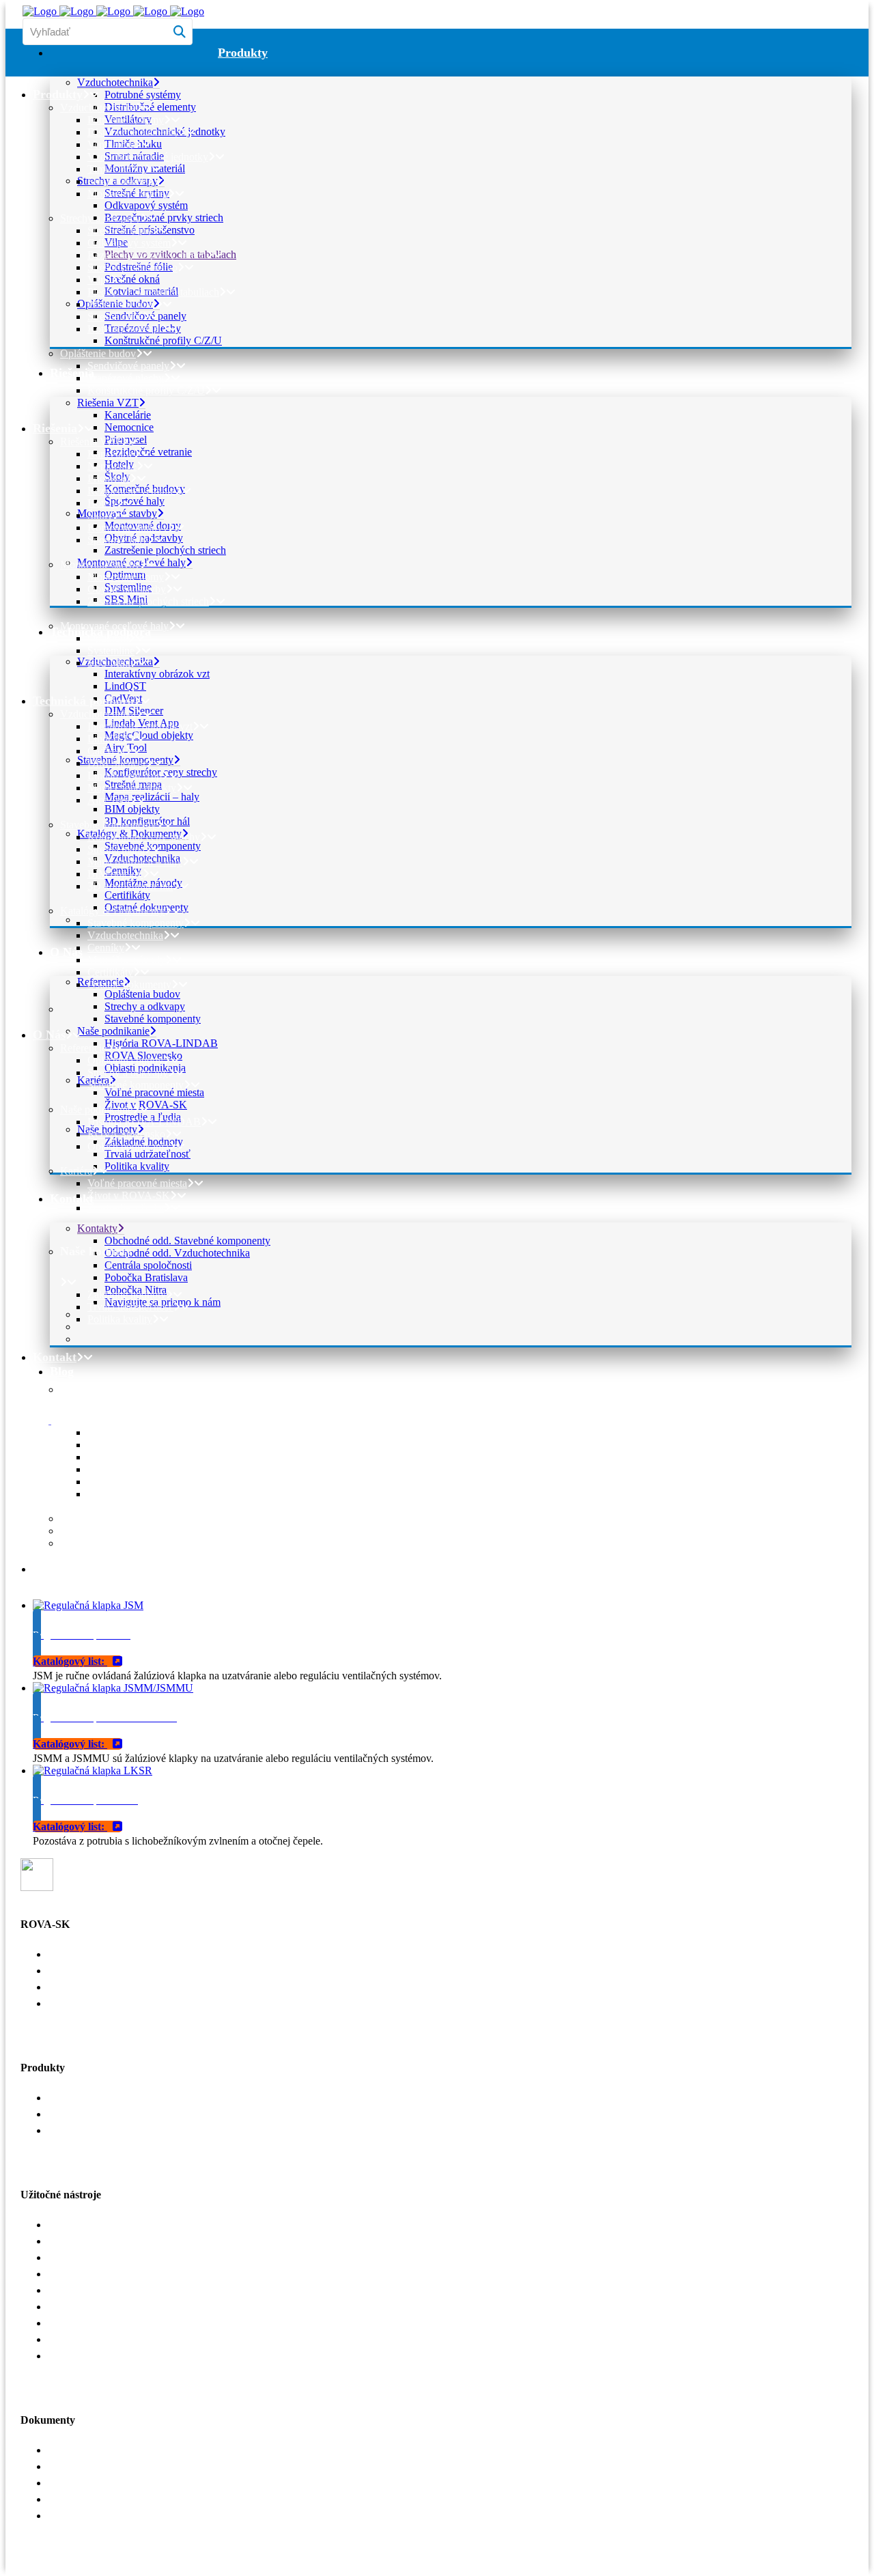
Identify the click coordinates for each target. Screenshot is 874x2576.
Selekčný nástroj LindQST (105, 2241)
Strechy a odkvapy (88, 2114)
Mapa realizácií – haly (95, 2307)
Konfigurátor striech (91, 2225)
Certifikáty (71, 2466)
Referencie (71, 1971)
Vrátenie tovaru (81, 2339)
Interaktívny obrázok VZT (105, 2274)
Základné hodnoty (87, 1987)
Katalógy (68, 2450)
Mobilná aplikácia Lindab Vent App (125, 2257)
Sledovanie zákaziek (92, 2323)
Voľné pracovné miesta (98, 1954)
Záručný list (73, 2516)
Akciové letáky (81, 2499)
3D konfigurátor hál (90, 2356)
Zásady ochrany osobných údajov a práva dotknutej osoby (173, 2003)
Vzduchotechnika (86, 2098)
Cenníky (66, 2483)
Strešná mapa (76, 2290)
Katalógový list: (70, 1661)
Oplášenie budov (84, 2130)
